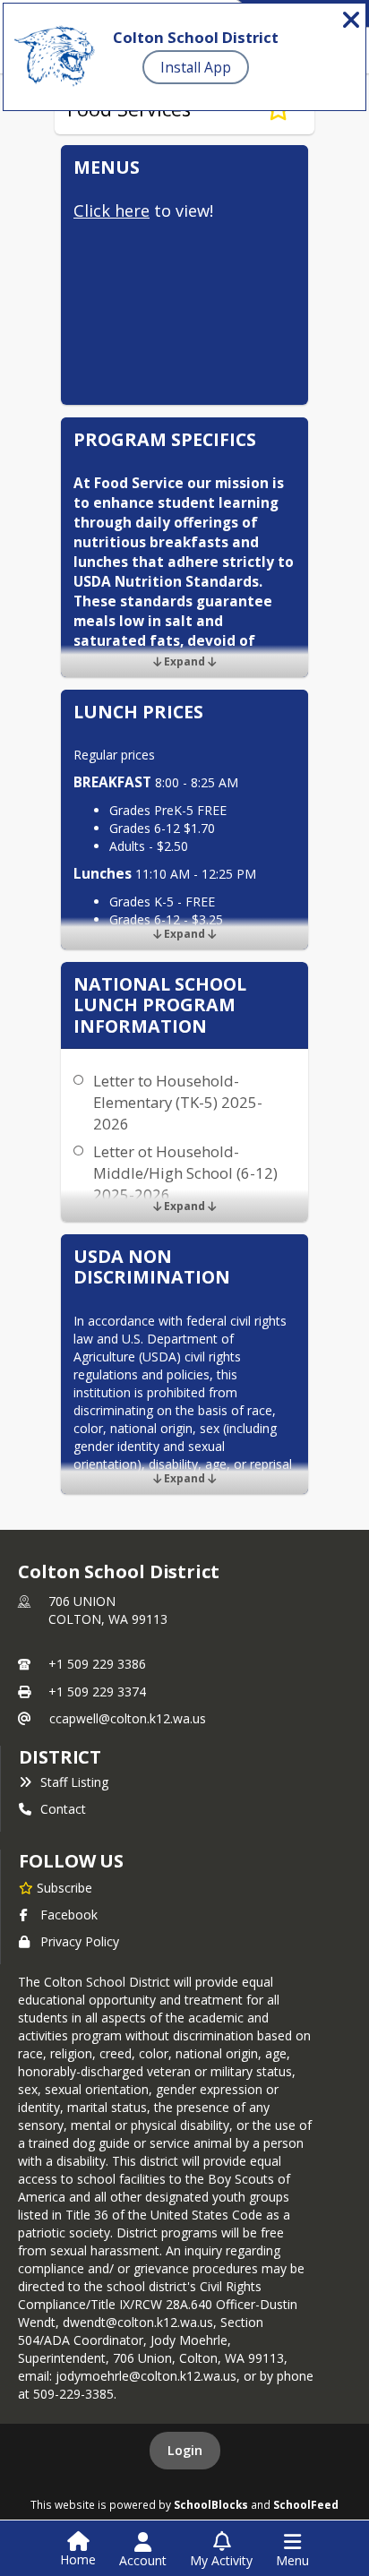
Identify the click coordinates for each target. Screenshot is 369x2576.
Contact (63, 1809)
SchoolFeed (306, 2504)
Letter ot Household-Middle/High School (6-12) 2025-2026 (185, 1173)
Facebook (69, 1915)
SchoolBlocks (211, 2504)
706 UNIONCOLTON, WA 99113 (108, 1610)
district (60, 1757)
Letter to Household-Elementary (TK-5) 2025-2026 (178, 1102)
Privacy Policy (80, 1941)
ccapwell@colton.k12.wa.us (128, 1718)
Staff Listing (74, 1782)
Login (185, 2450)
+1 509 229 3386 (97, 1664)
